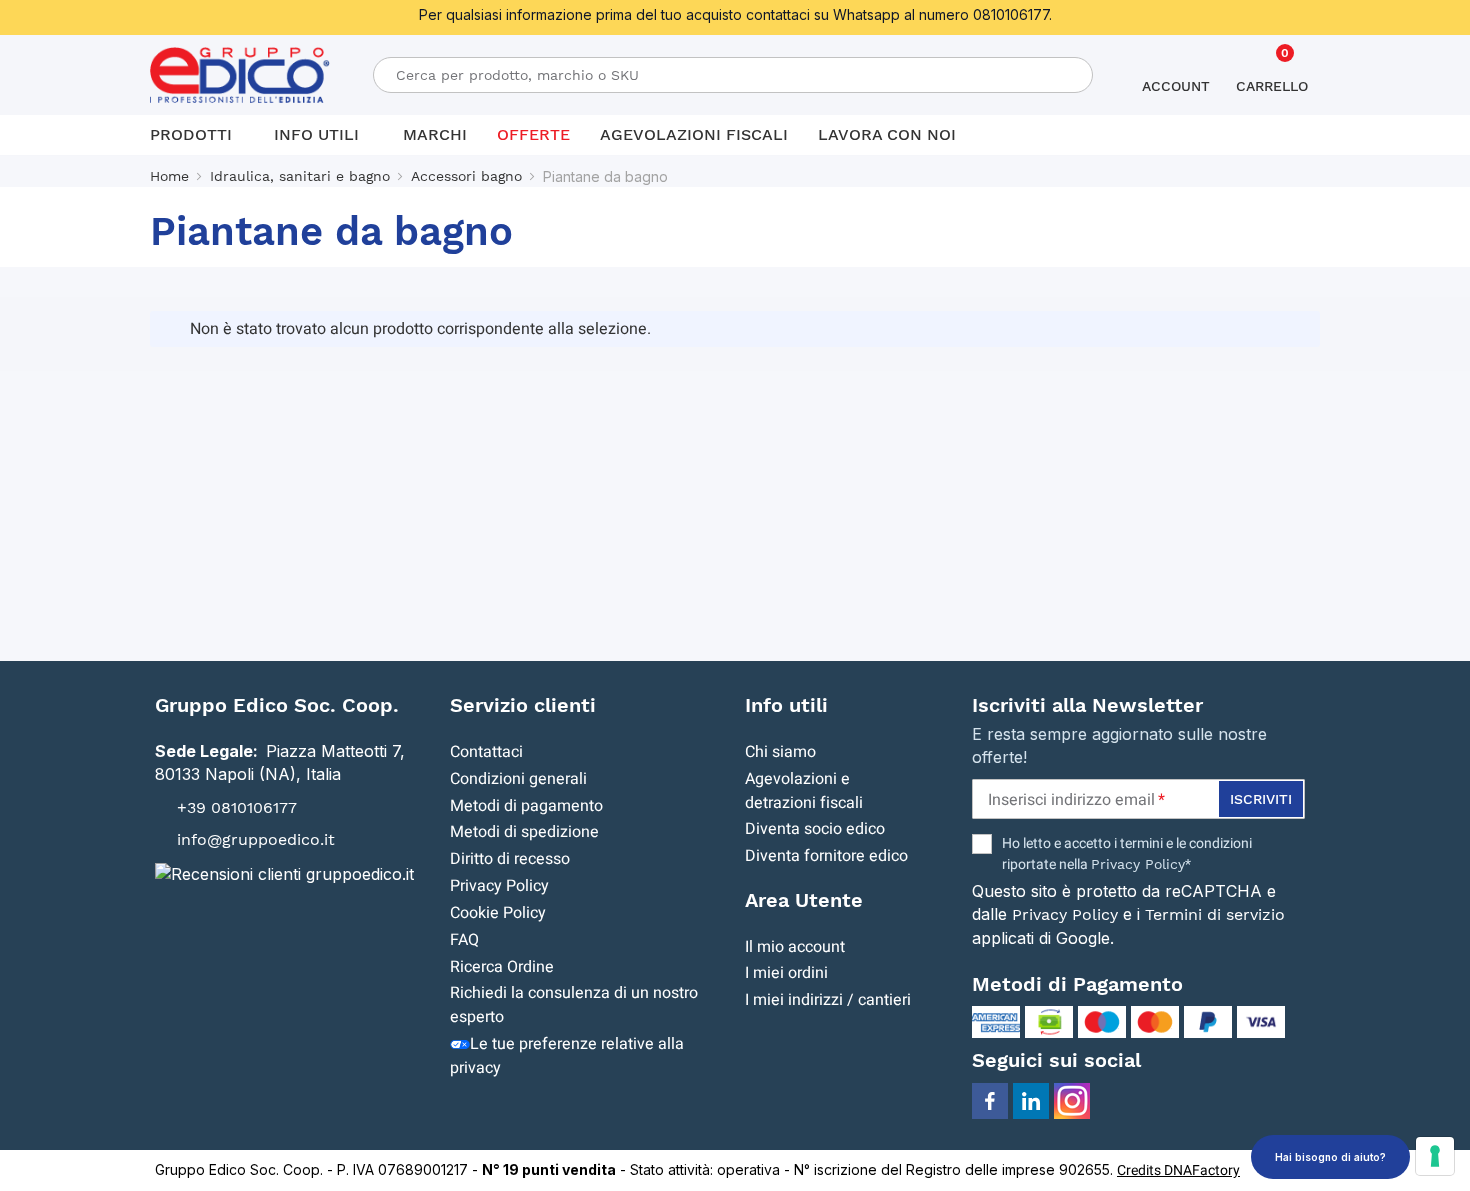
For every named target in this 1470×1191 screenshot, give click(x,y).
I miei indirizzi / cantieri (828, 1000)
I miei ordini (786, 973)
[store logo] (240, 75)
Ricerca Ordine (502, 967)
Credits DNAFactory (1178, 1170)
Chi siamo (780, 752)
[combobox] (733, 75)
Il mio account (795, 947)
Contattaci (486, 752)
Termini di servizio (1215, 914)
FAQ (464, 940)
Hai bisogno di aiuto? (1330, 1157)
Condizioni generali (518, 779)
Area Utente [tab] (804, 900)
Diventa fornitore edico (826, 856)
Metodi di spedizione (524, 832)
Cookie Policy (498, 913)
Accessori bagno (466, 176)
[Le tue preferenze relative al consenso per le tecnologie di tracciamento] (1435, 1156)
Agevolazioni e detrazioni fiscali (804, 791)
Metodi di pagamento (526, 806)
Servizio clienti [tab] (523, 705)
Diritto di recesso (510, 859)
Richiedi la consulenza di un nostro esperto (574, 1005)
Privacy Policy (499, 886)
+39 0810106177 (237, 806)
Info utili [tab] (786, 705)
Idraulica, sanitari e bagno (300, 176)
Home (169, 176)
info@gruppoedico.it (256, 839)
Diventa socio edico (815, 829)
